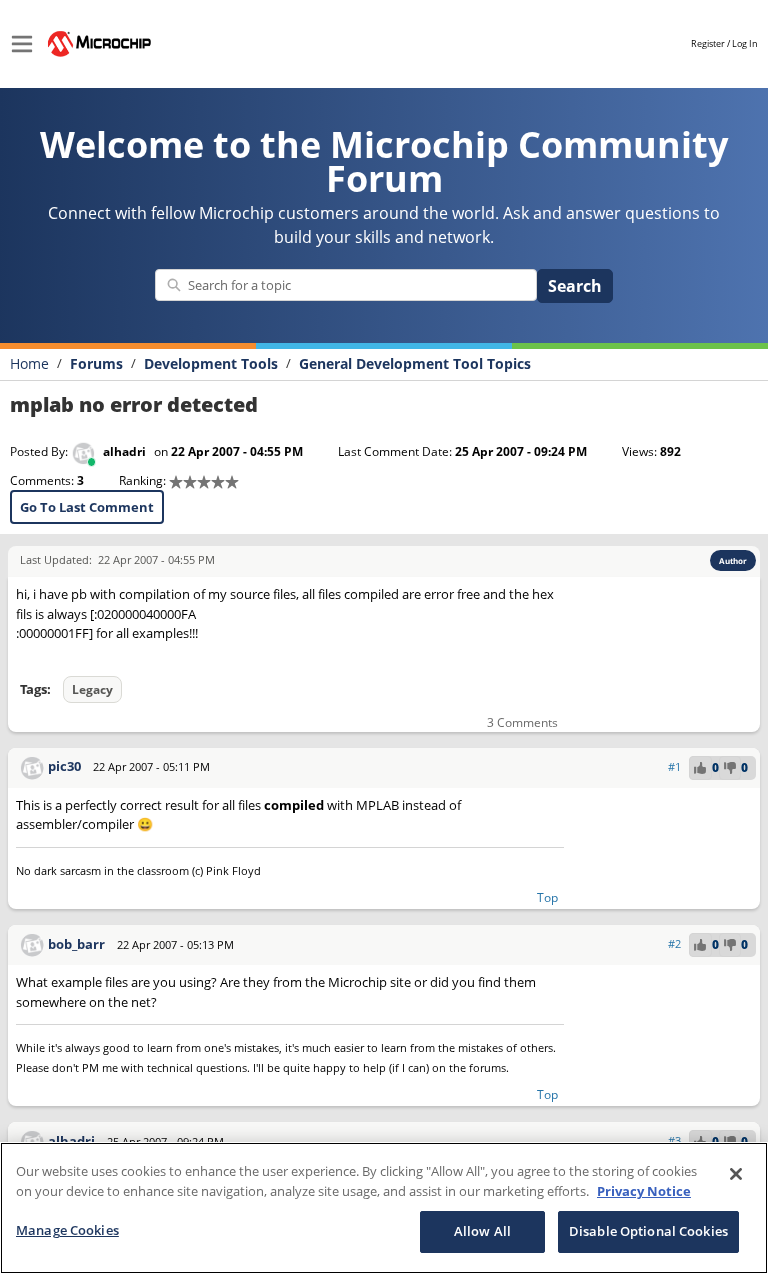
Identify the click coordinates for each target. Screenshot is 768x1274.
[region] (384, 1208)
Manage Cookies (67, 1230)
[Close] (736, 1174)
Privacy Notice (644, 1191)
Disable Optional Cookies (648, 1231)
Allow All (482, 1231)
